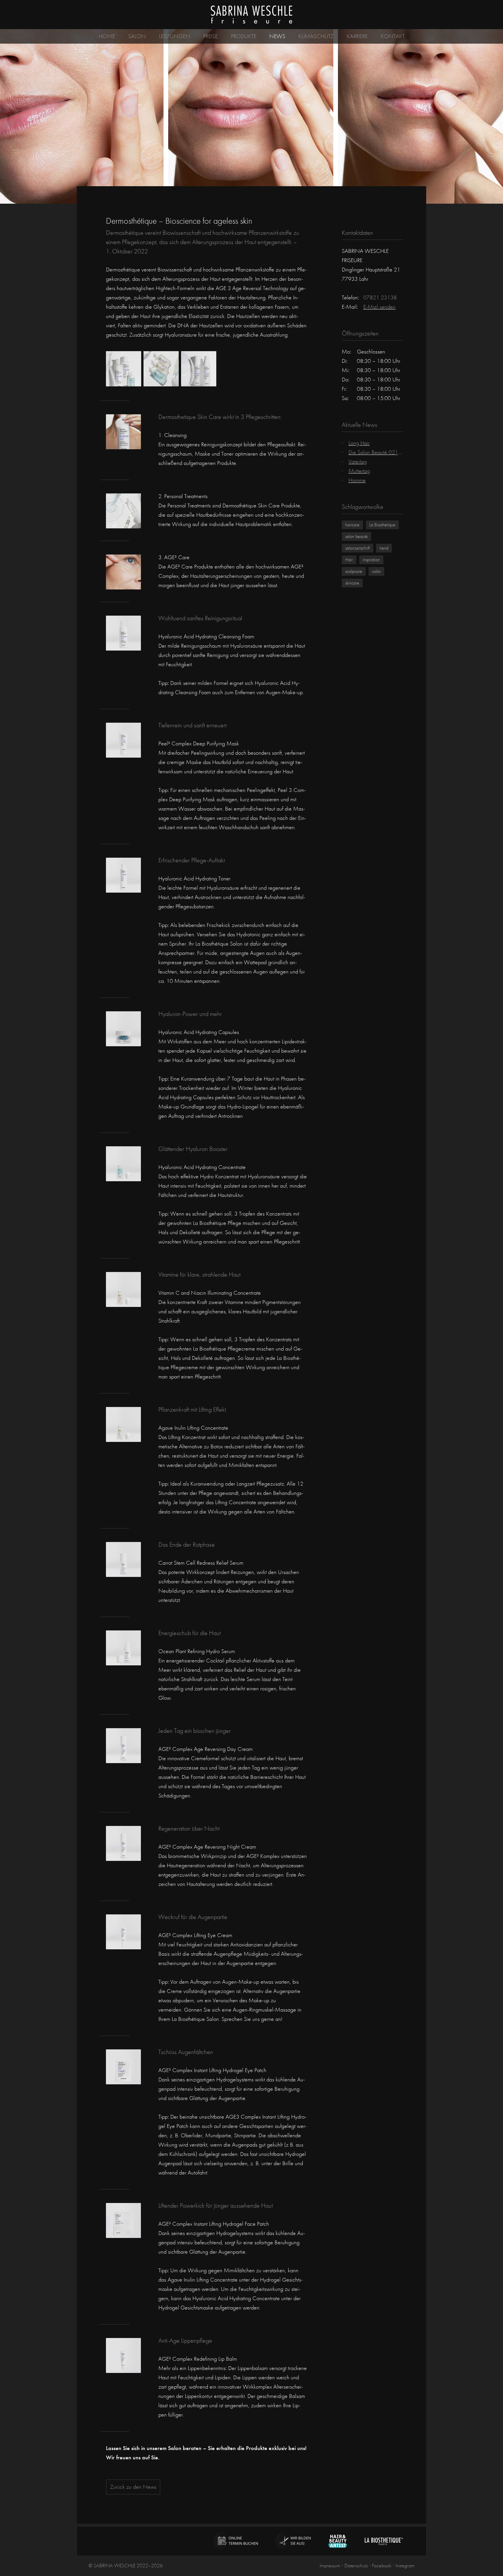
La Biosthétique (382, 525)
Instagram (405, 2566)
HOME (107, 36)
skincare (352, 583)
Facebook (382, 2566)
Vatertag (358, 462)
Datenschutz (356, 2566)
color (376, 571)
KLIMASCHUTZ (316, 36)
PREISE (210, 36)
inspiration (371, 560)
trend (384, 548)
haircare (352, 525)
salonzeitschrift (357, 548)
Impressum (330, 2566)
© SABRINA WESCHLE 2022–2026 (126, 2566)
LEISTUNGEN (175, 36)
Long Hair (359, 443)
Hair (349, 560)
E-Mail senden (379, 307)
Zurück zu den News (133, 2487)
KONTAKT (393, 36)
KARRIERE (357, 36)
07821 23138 (380, 297)
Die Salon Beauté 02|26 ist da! (384, 452)
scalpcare (354, 571)
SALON (137, 36)
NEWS (277, 36)
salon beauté (356, 536)
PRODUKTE (243, 36)
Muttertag (359, 471)
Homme (357, 480)
